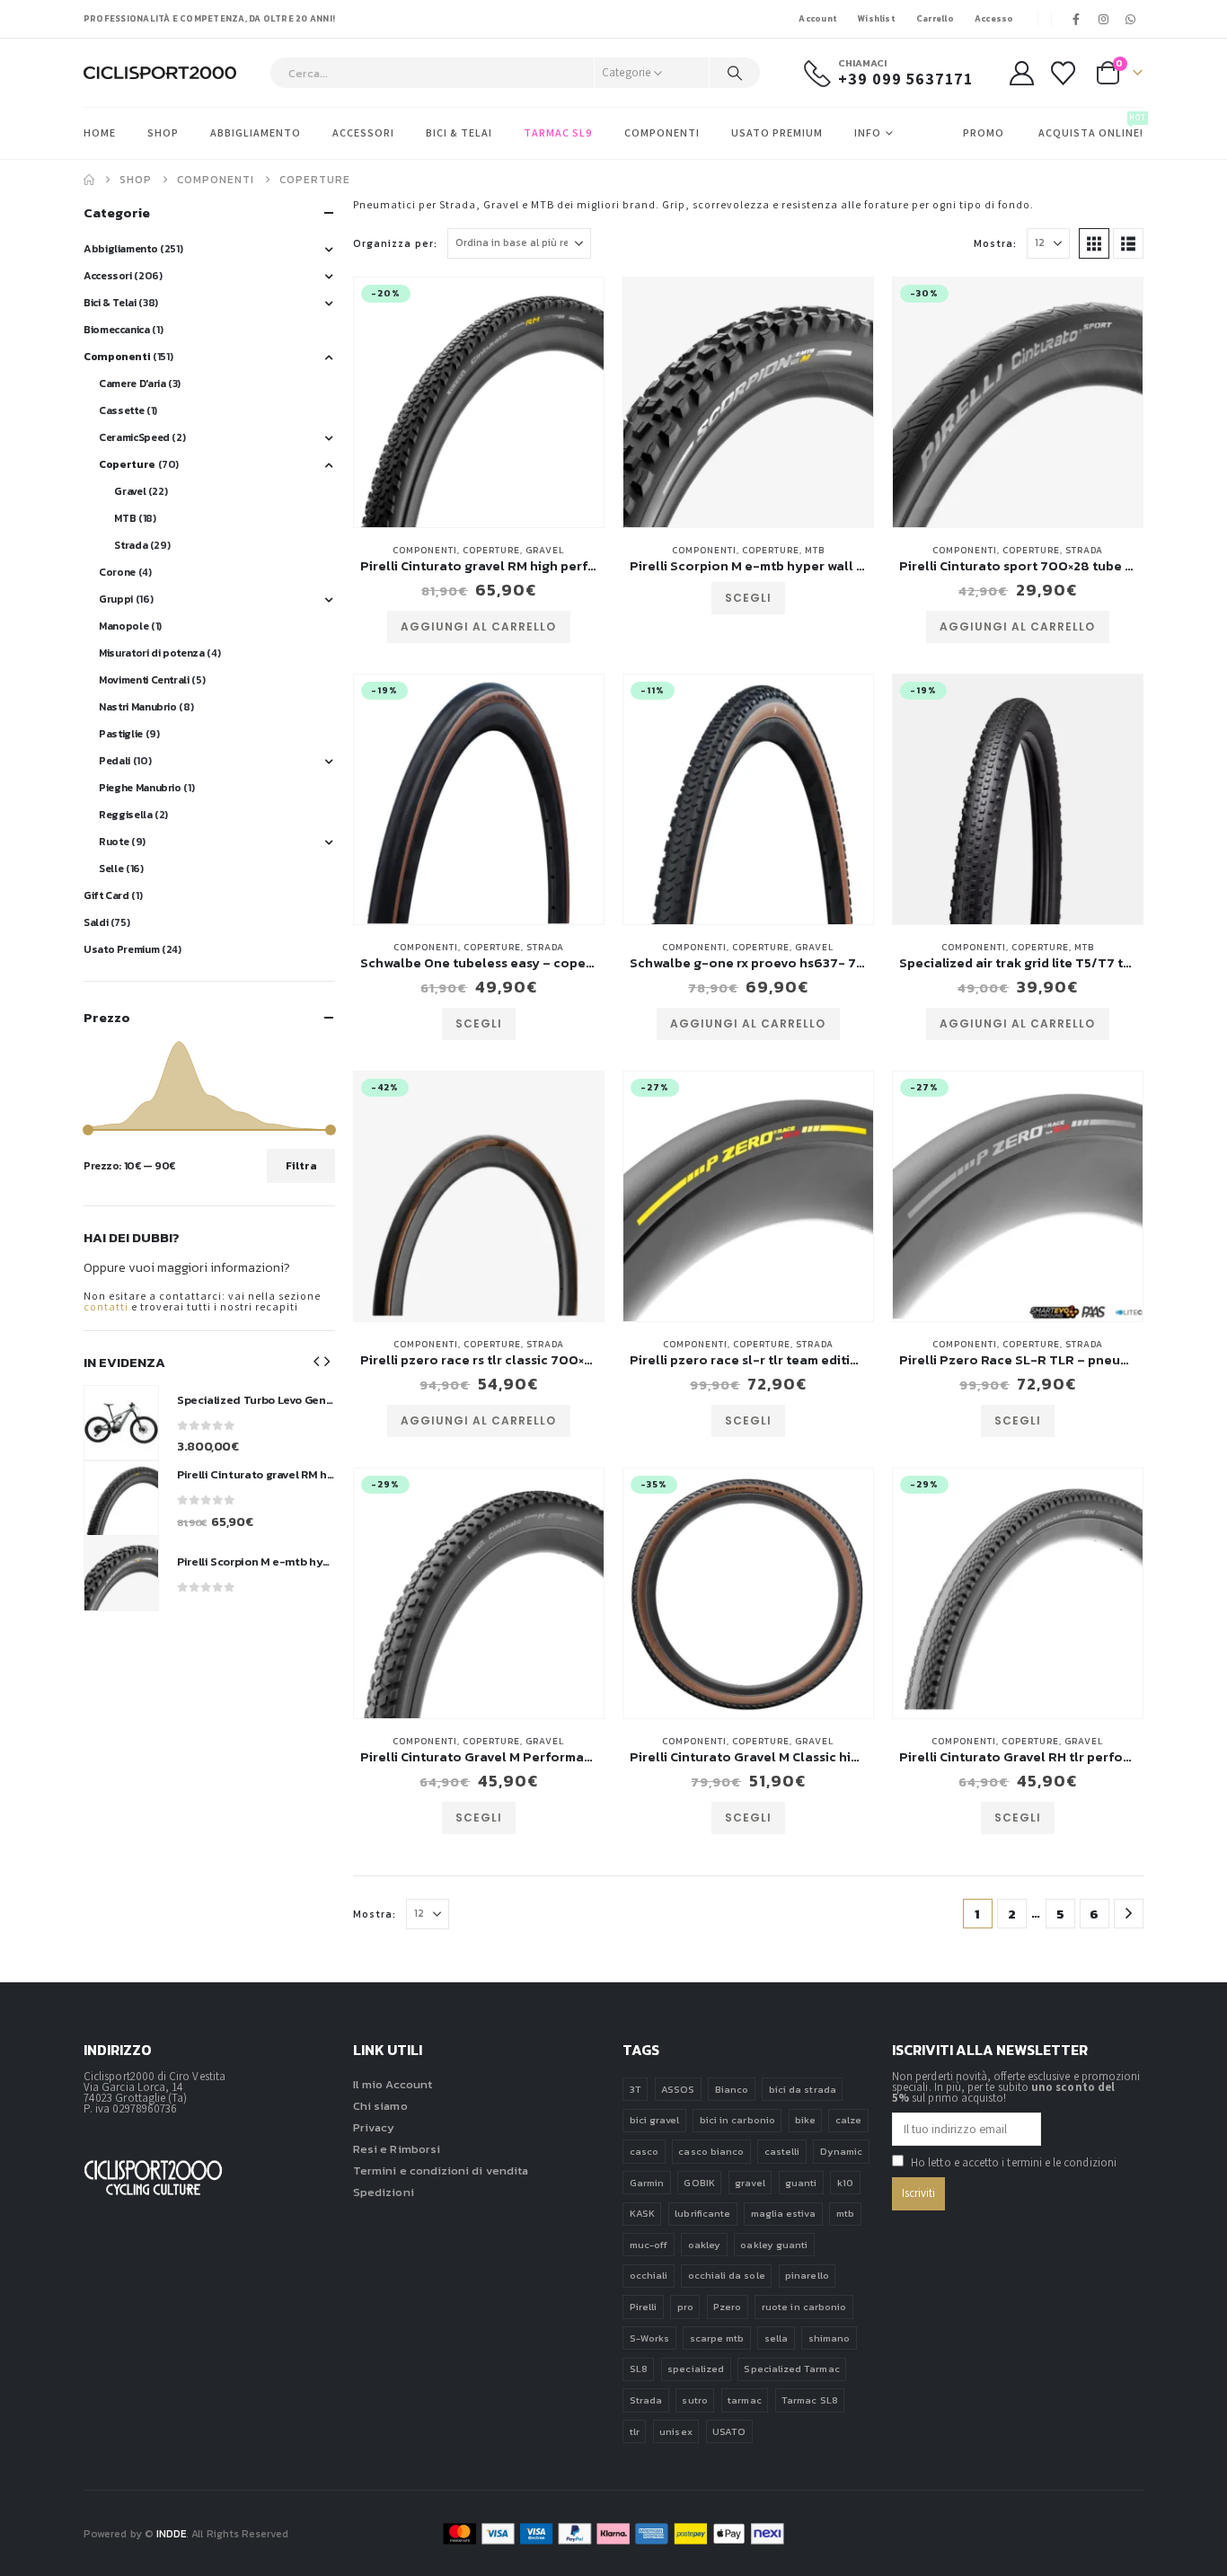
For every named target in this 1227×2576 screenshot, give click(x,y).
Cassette (121, 410)
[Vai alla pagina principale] (89, 180)
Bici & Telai (459, 132)
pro (685, 2307)
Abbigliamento (256, 132)
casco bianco (711, 2151)
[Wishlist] (1064, 73)
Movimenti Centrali (144, 680)
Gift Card (106, 895)
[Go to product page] (748, 402)
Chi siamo (380, 2106)
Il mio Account (393, 2084)
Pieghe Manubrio (140, 788)
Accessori (363, 132)
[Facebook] (1077, 19)
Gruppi (116, 599)
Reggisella (125, 815)
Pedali (115, 761)
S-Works (649, 2338)
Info (868, 132)
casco (644, 2151)
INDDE (171, 2534)
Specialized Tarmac (791, 2369)
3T (636, 2089)
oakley (704, 2245)
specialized (696, 2369)
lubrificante (702, 2213)
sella (776, 2338)
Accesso (994, 19)
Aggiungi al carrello (478, 626)
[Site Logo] (160, 73)
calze (848, 2120)
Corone (117, 572)
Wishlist (877, 19)
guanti (801, 2183)
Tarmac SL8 (810, 2400)
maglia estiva (784, 2213)
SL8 (639, 2369)
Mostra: (995, 243)
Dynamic (841, 2151)
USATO (729, 2431)
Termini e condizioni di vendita (441, 2170)
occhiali (649, 2275)
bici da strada (803, 2089)
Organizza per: (395, 243)
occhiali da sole (727, 2275)
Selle (111, 869)
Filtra (301, 1166)
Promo (984, 132)
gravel (750, 2183)
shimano (829, 2338)
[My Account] (1021, 73)
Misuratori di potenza (151, 653)
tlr (635, 2431)
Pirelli (643, 2307)
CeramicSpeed (134, 437)
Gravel (545, 550)
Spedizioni (384, 2192)
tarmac (744, 2400)
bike (805, 2120)
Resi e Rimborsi (397, 2149)
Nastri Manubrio (138, 707)
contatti (106, 1306)
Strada (1084, 550)
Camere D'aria (132, 384)
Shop (163, 132)
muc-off (649, 2245)
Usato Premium (777, 132)
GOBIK (699, 2183)
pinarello (807, 2275)
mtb (845, 2213)
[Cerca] (735, 73)
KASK (642, 2213)
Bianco (732, 2089)
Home (100, 132)
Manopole (124, 626)
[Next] (1129, 1914)
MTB (815, 550)
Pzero (727, 2307)
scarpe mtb (717, 2338)
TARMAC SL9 (558, 132)
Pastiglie (121, 734)
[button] (1094, 243)
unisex (675, 2431)
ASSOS (678, 2089)
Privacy (374, 2127)
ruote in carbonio (804, 2307)
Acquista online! (1091, 126)
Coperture (491, 550)
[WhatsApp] (1131, 19)
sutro (694, 2400)
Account (818, 19)
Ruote (114, 842)
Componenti (662, 132)
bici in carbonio (737, 2120)
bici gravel (655, 2120)
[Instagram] (1104, 19)
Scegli (748, 598)
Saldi (96, 922)
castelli (782, 2151)
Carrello (935, 19)
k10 (845, 2183)
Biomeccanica (117, 330)
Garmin (647, 2183)
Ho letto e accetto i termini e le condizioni (1014, 2162)
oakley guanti (774, 2245)
